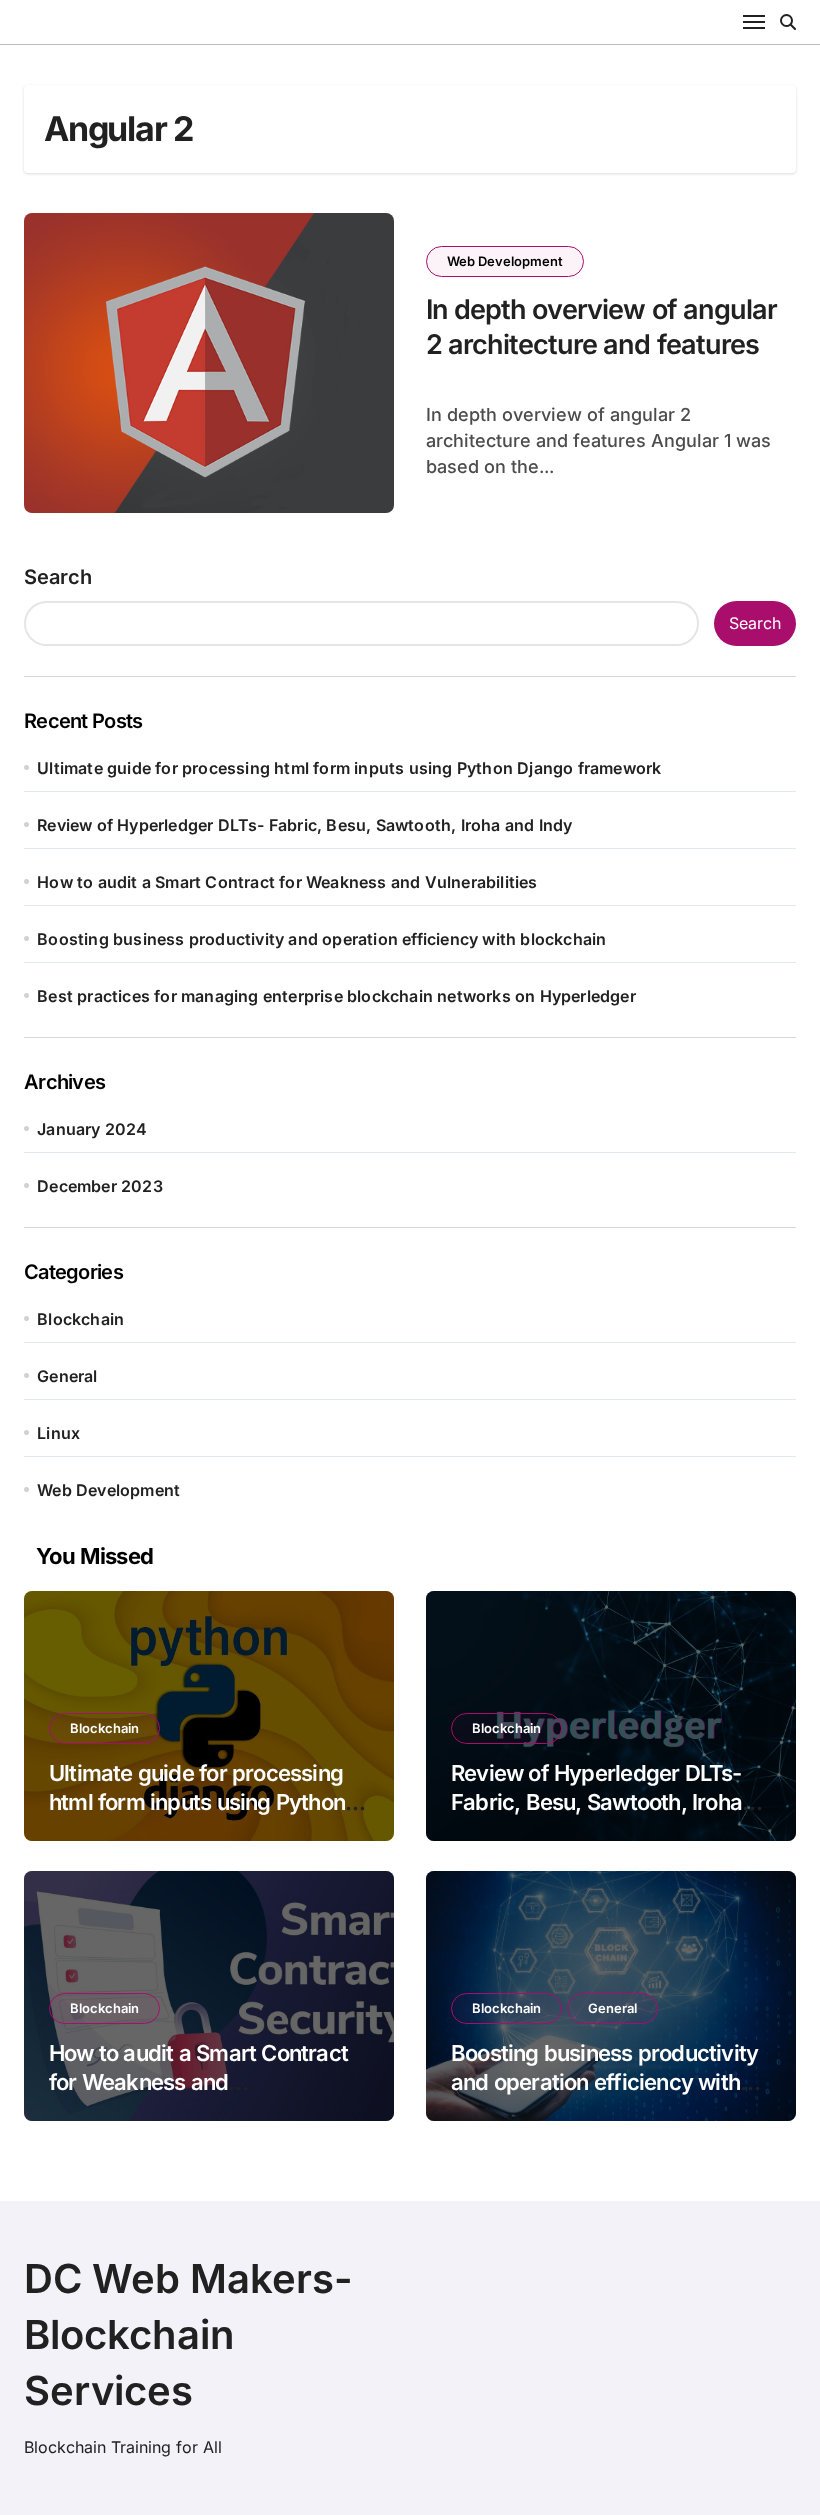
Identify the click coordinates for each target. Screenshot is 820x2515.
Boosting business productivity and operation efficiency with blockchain (321, 939)
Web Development (505, 261)
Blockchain (80, 1319)
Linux (58, 1433)
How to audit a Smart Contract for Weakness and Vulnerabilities (287, 882)
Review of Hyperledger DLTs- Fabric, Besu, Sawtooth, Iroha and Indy (304, 825)
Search (58, 577)
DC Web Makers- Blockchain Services (188, 2334)
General (67, 1376)
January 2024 (92, 1129)
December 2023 (100, 1186)
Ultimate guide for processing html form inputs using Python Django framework (349, 768)
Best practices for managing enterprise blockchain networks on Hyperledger (336, 996)
